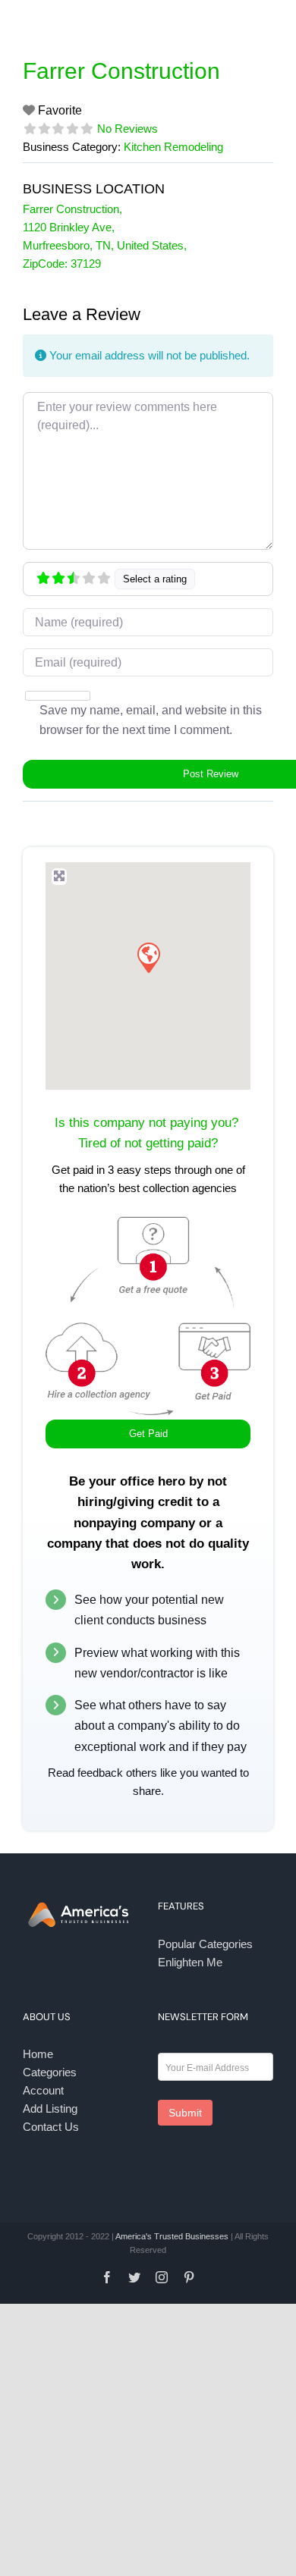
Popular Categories (205, 1944)
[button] (148, 957)
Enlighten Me (190, 1962)
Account (43, 2090)
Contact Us (51, 2127)
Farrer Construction (121, 71)
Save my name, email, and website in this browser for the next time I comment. (151, 720)
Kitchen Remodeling (173, 147)
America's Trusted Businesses (172, 2236)
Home (38, 2054)
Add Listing (50, 2108)
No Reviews (128, 129)
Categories (50, 2072)
